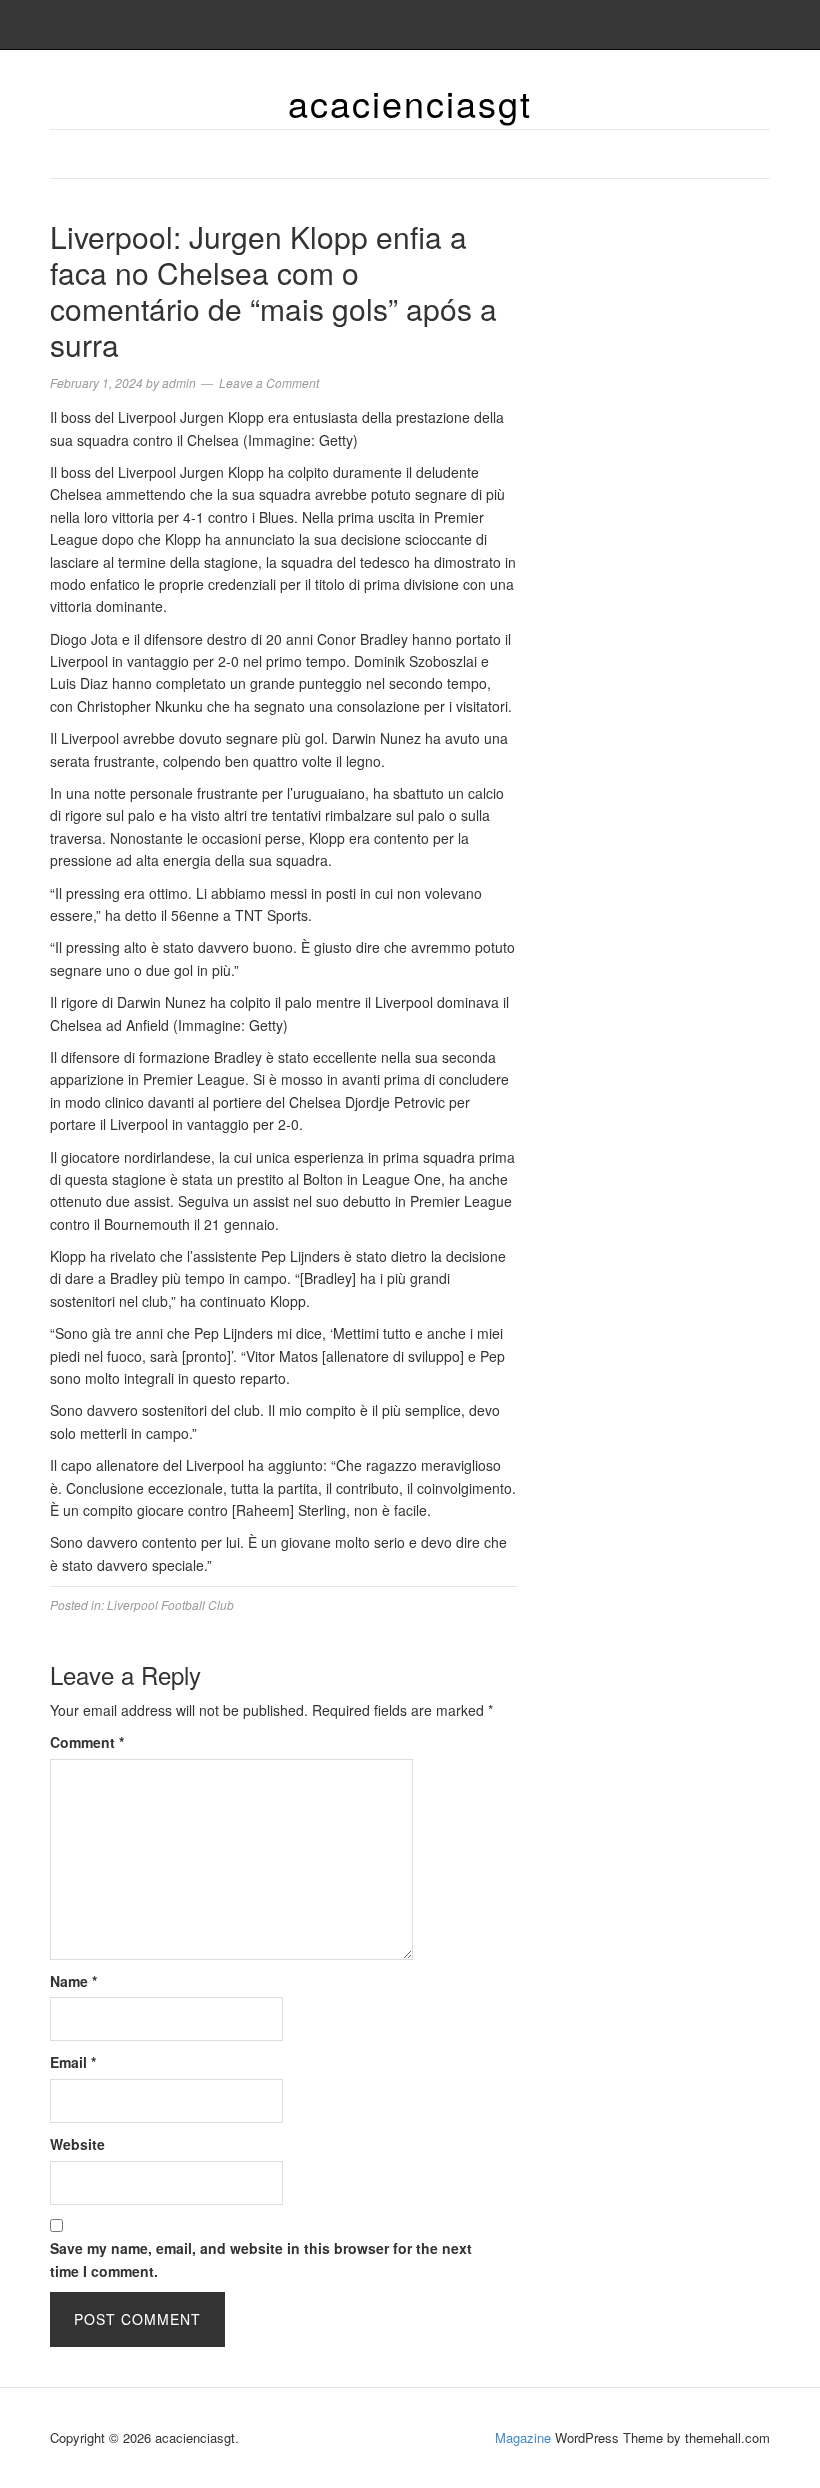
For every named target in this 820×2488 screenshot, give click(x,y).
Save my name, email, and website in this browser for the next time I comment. (261, 2259)
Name (73, 1981)
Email (73, 2062)
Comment (87, 1742)
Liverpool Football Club (170, 1604)
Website (77, 2144)
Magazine (523, 2437)
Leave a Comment (269, 382)
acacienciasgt (410, 102)
